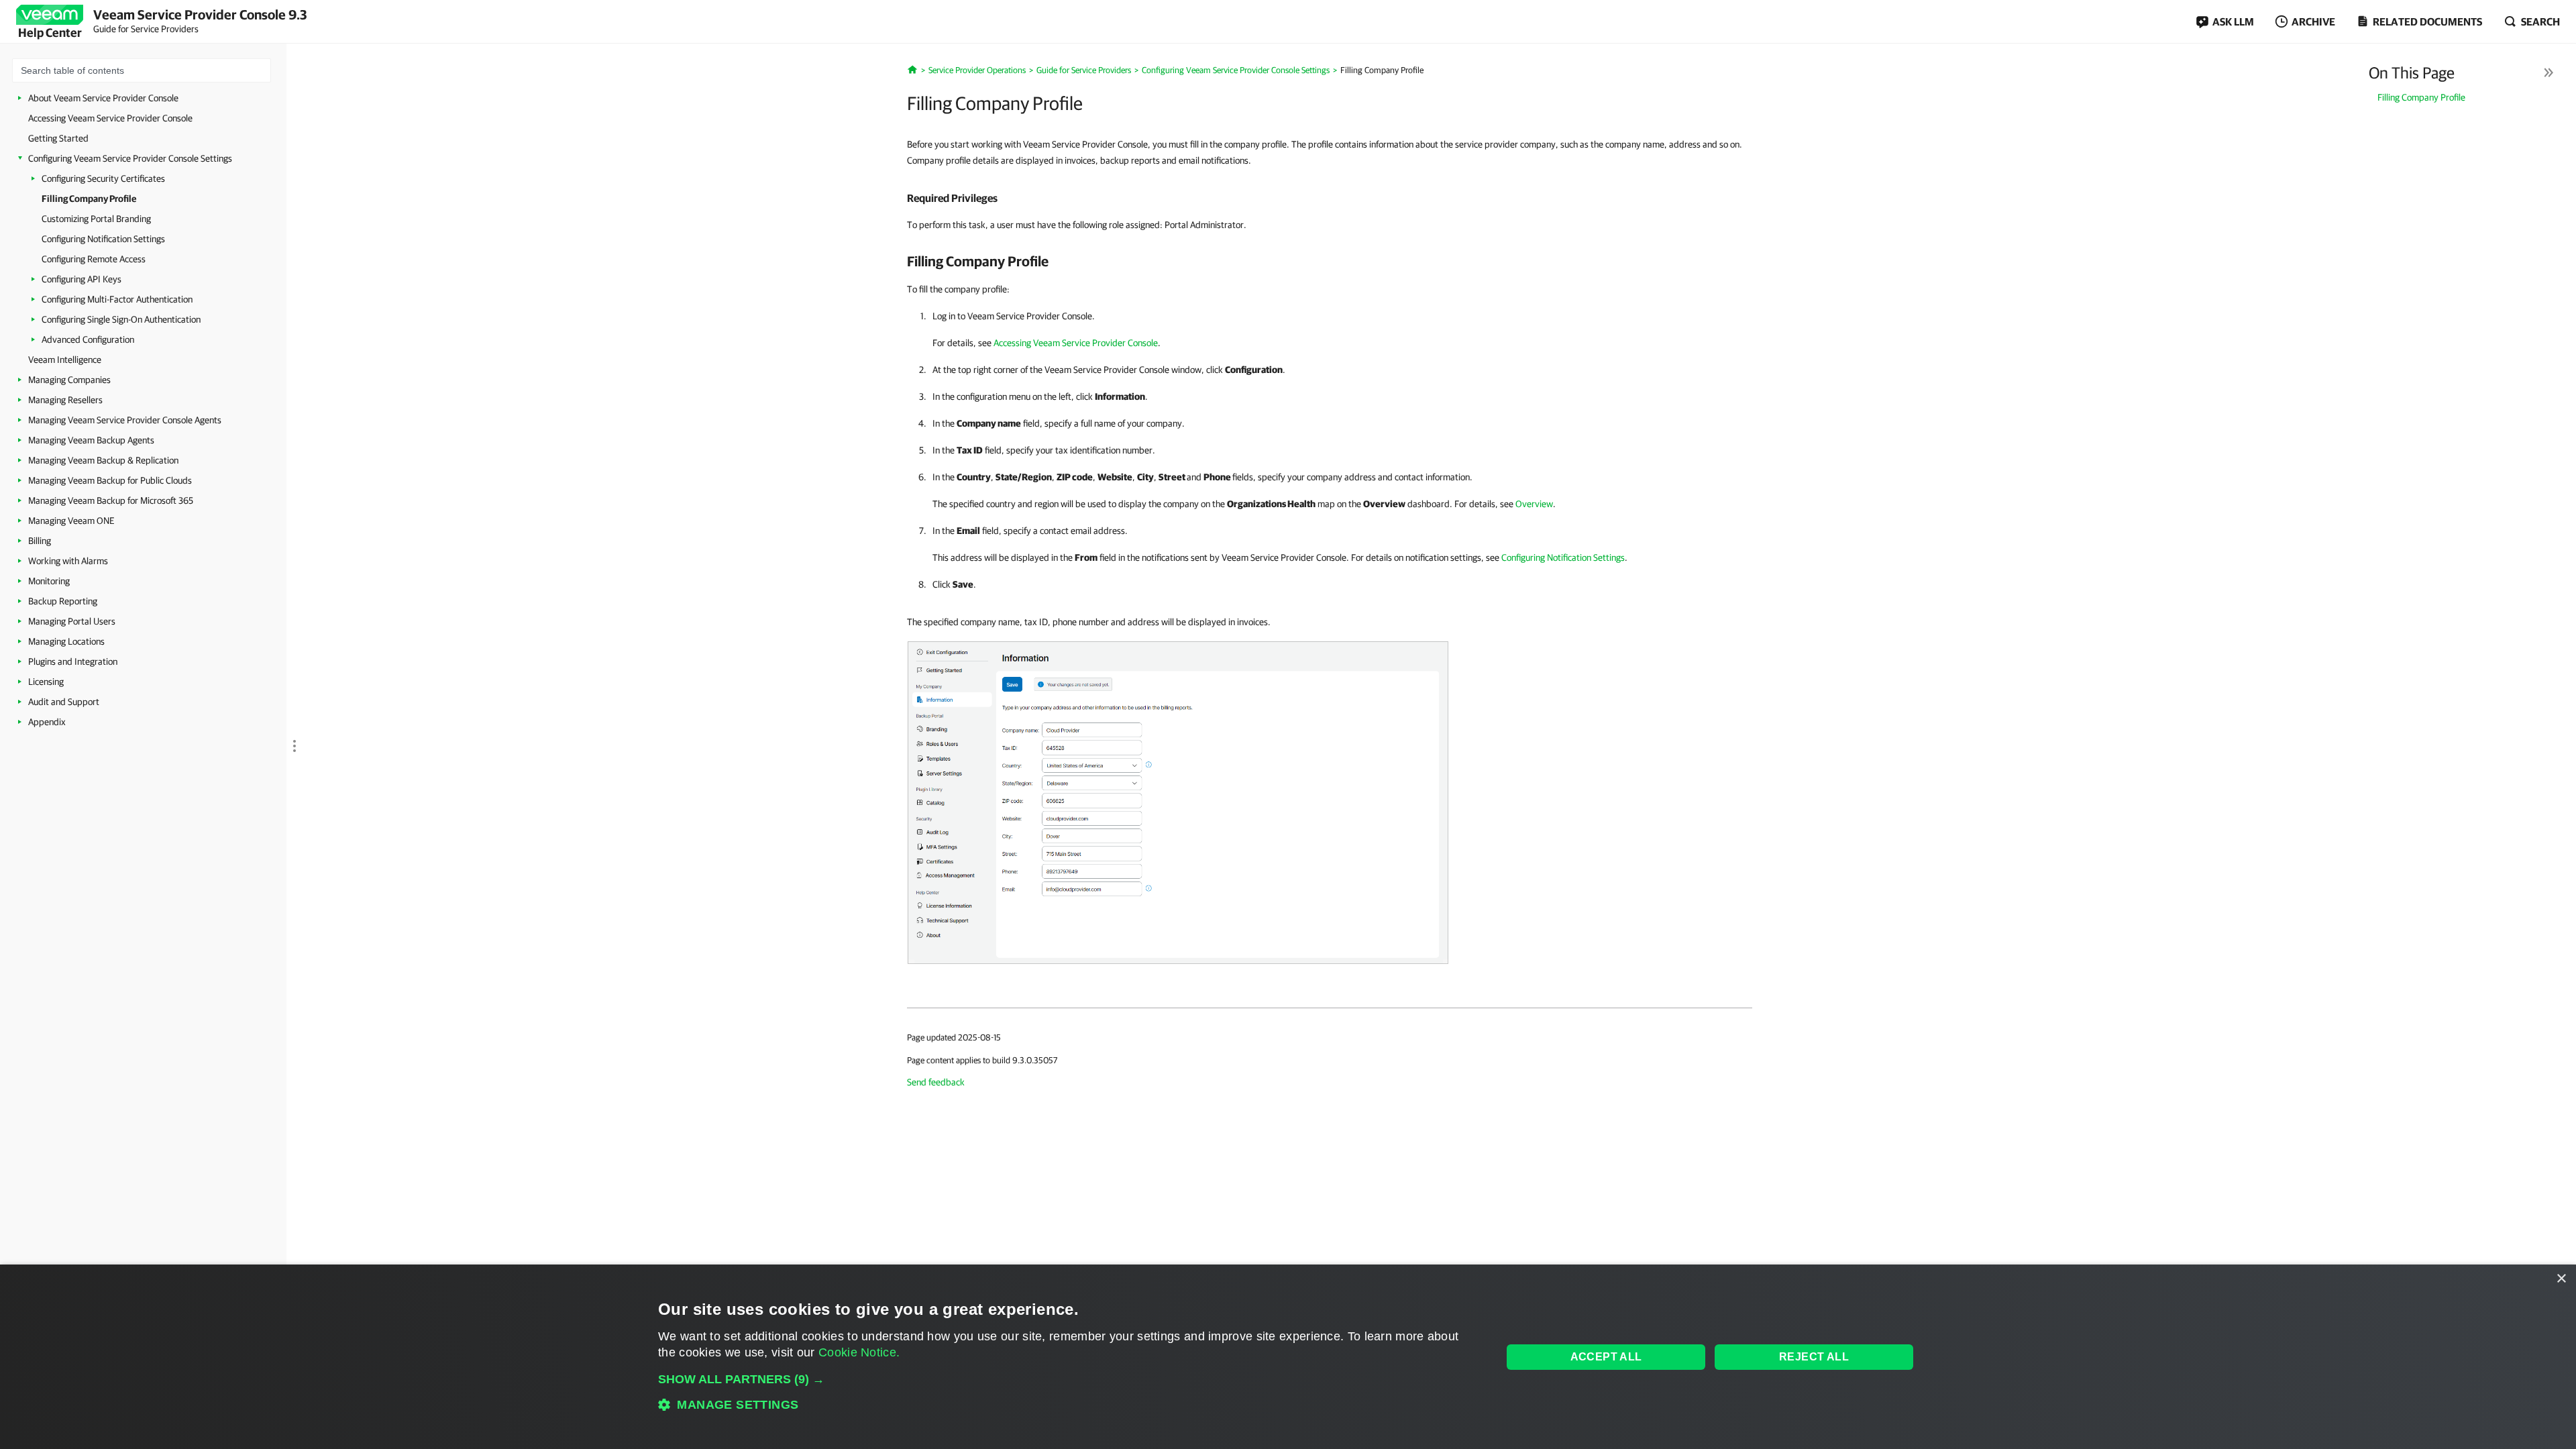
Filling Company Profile (89, 199)
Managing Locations (66, 641)
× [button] (2561, 1279)
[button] (1068, 1379)
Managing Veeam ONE (71, 521)
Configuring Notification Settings (103, 239)
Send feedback (936, 1082)
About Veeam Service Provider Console (103, 98)
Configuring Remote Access (94, 259)
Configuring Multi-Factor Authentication (117, 299)
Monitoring (49, 581)
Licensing (46, 682)
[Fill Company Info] (1178, 802)
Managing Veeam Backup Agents (91, 440)
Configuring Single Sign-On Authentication (121, 319)
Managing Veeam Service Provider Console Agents (125, 420)
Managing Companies (69, 380)
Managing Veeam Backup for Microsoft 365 (111, 500)
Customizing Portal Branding (96, 219)
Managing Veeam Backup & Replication (103, 460)
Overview (1534, 504)
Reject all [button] (1814, 1357)
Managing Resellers (65, 400)
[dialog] (1288, 1357)
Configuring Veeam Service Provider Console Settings (130, 158)
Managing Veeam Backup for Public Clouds (110, 480)
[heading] (1330, 198)
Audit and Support (64, 702)
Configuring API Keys (82, 279)
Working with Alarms (68, 561)
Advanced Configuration (88, 339)
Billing (40, 541)
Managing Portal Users (72, 621)
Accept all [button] (1606, 1357)
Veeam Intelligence (65, 360)
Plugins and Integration (73, 661)
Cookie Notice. (859, 1352)
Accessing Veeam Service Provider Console (110, 118)
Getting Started (58, 138)
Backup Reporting (63, 601)
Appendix (47, 722)
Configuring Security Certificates (103, 178)
